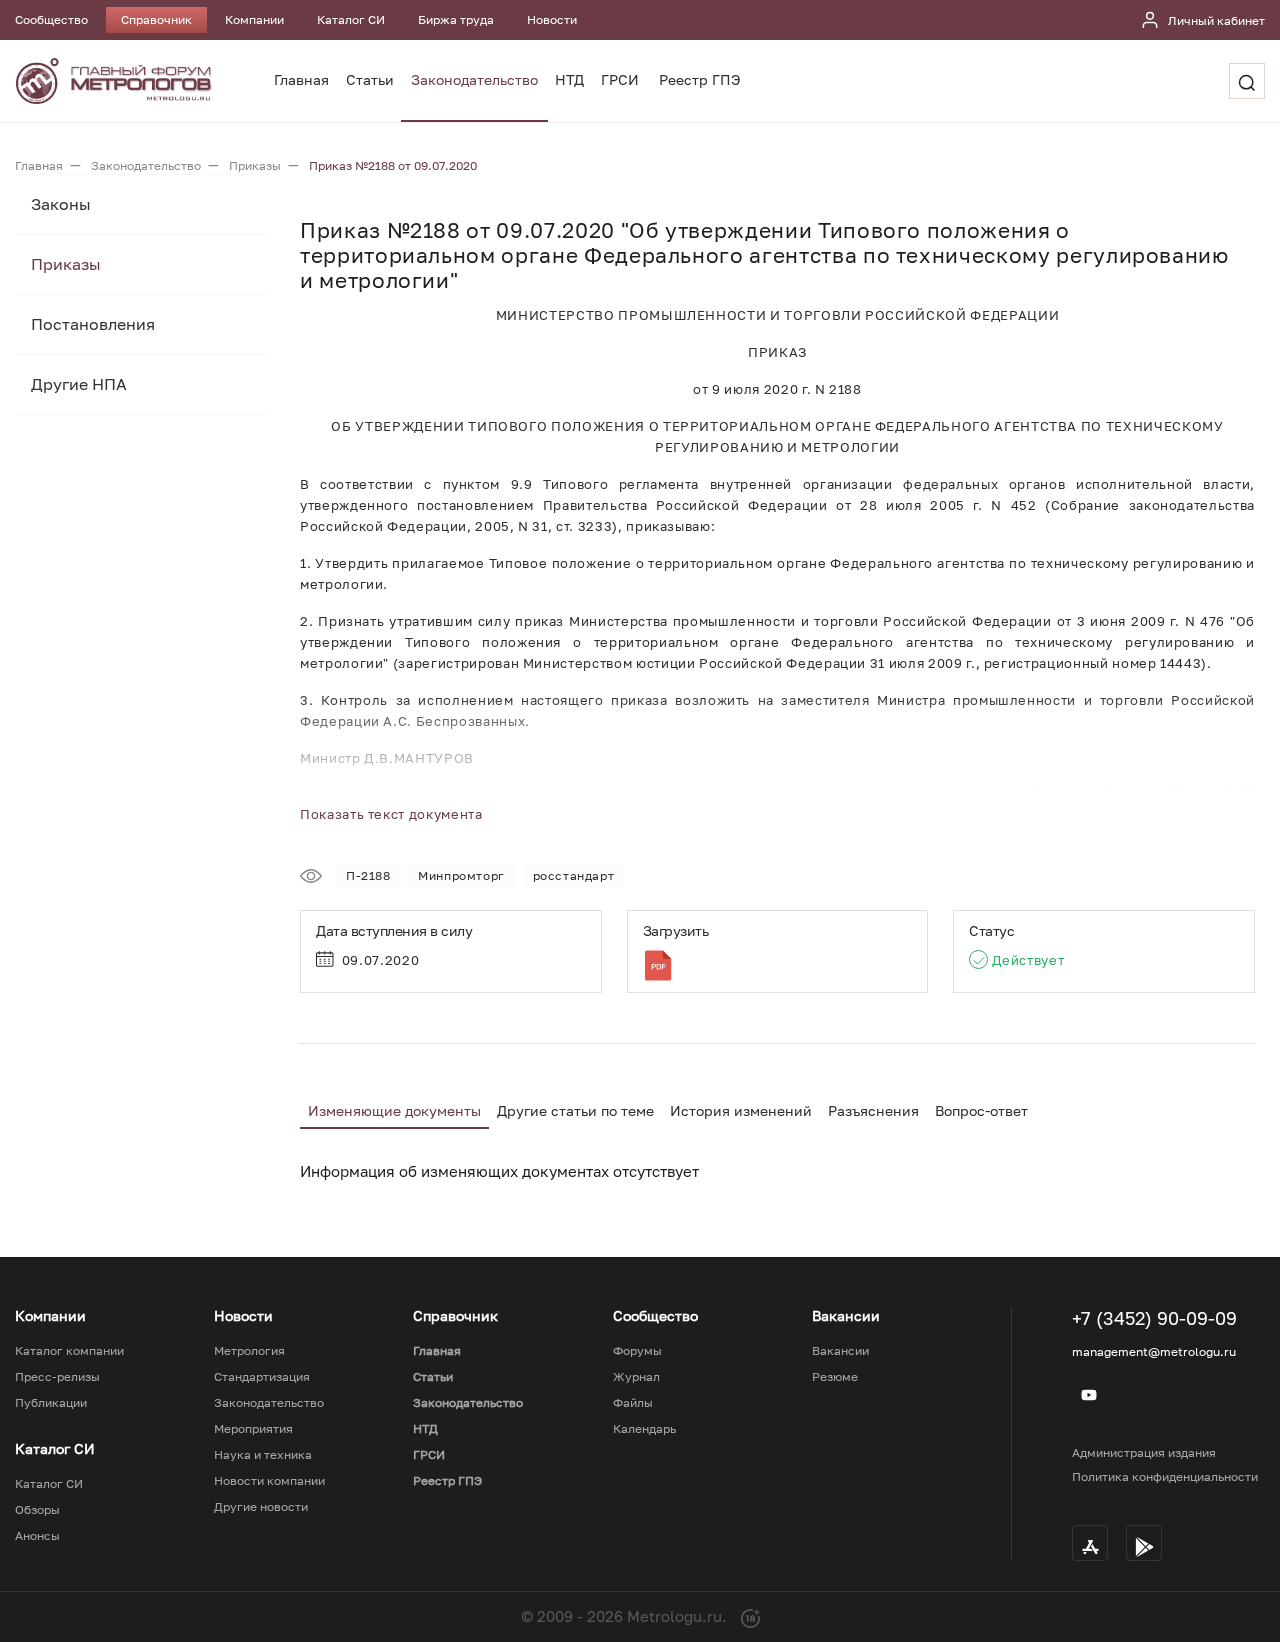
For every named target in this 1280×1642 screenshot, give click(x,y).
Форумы (637, 1351)
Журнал (636, 1377)
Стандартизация (262, 1377)
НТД (569, 79)
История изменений (741, 1110)
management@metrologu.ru (1154, 1351)
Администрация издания (1144, 1452)
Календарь (644, 1429)
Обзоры (37, 1510)
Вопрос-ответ (981, 1110)
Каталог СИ (351, 19)
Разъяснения (873, 1110)
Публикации (51, 1403)
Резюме (835, 1377)
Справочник (156, 19)
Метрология (249, 1351)
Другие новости (261, 1507)
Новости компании (269, 1481)
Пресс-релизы (57, 1377)
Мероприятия (253, 1429)
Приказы (66, 264)
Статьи (370, 79)
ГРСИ (620, 79)
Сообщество (51, 19)
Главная (301, 79)
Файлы (633, 1403)
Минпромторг (461, 875)
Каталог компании (69, 1351)
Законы (61, 204)
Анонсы (37, 1536)
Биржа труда (456, 19)
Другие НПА (79, 384)
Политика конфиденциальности (1165, 1476)
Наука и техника (263, 1455)
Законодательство (474, 79)
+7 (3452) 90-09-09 (1154, 1318)
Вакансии (840, 1351)
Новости (552, 19)
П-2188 (368, 875)
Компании (254, 19)
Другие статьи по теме (575, 1110)
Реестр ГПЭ (700, 79)
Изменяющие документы (394, 1110)
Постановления (93, 324)
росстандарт (574, 875)
